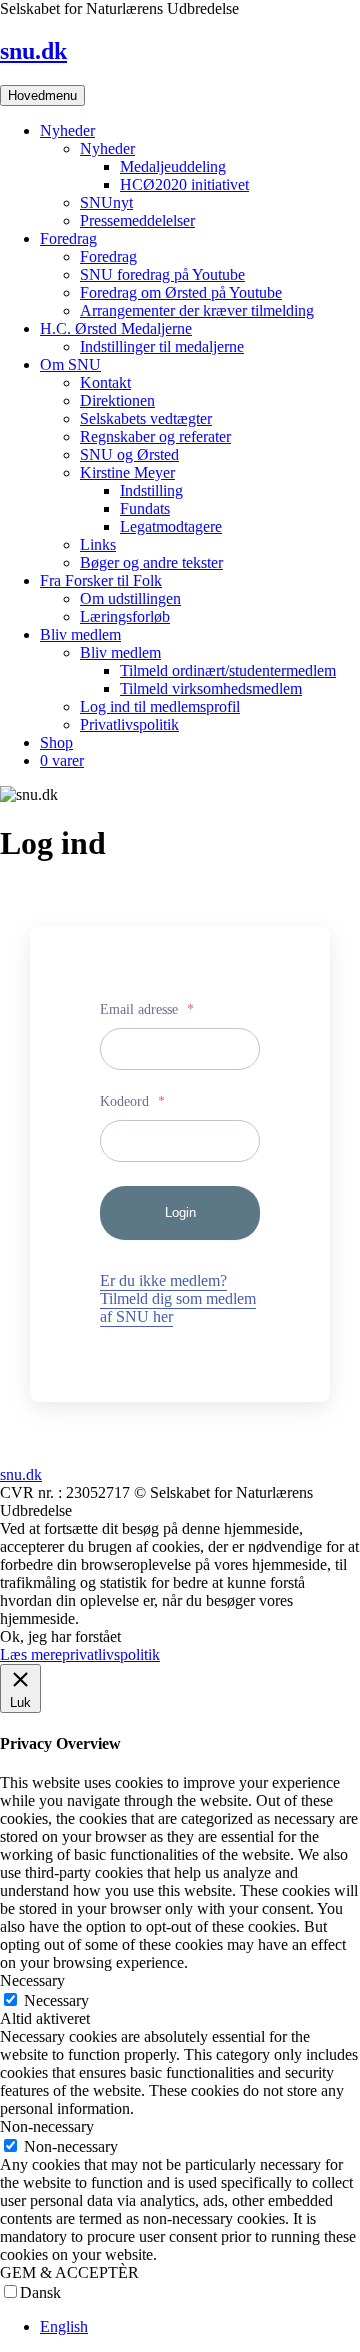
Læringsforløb (125, 616)
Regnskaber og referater (155, 436)
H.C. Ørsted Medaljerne (116, 328)
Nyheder (67, 130)
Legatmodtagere (171, 526)
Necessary (56, 2000)
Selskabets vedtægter (146, 418)
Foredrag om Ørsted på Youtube (181, 292)
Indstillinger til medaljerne (162, 346)
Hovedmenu (42, 95)
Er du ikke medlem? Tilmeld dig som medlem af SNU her (178, 1298)
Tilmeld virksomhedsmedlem (211, 688)
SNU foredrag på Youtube (162, 274)
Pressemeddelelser (137, 220)
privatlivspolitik (111, 1654)
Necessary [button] (32, 1980)
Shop (56, 742)
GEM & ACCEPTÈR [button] (69, 2272)
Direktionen (117, 400)
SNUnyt (106, 202)
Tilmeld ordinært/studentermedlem (228, 670)
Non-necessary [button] (47, 2126)
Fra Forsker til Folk (101, 580)
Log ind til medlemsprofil (160, 706)
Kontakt (105, 382)
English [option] (64, 2326)
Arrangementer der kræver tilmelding (197, 310)
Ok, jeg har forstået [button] (60, 1636)
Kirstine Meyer (127, 472)
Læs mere (31, 1654)
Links (98, 544)
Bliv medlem (80, 634)
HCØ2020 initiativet (184, 184)
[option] (200, 2327)
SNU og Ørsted (129, 454)
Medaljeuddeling (173, 166)
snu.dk (33, 51)
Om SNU (70, 364)
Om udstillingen (130, 598)
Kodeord (132, 1101)
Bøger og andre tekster (151, 562)
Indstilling (151, 490)
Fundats (145, 508)
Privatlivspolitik (129, 724)
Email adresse (147, 1009)
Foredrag (68, 238)
